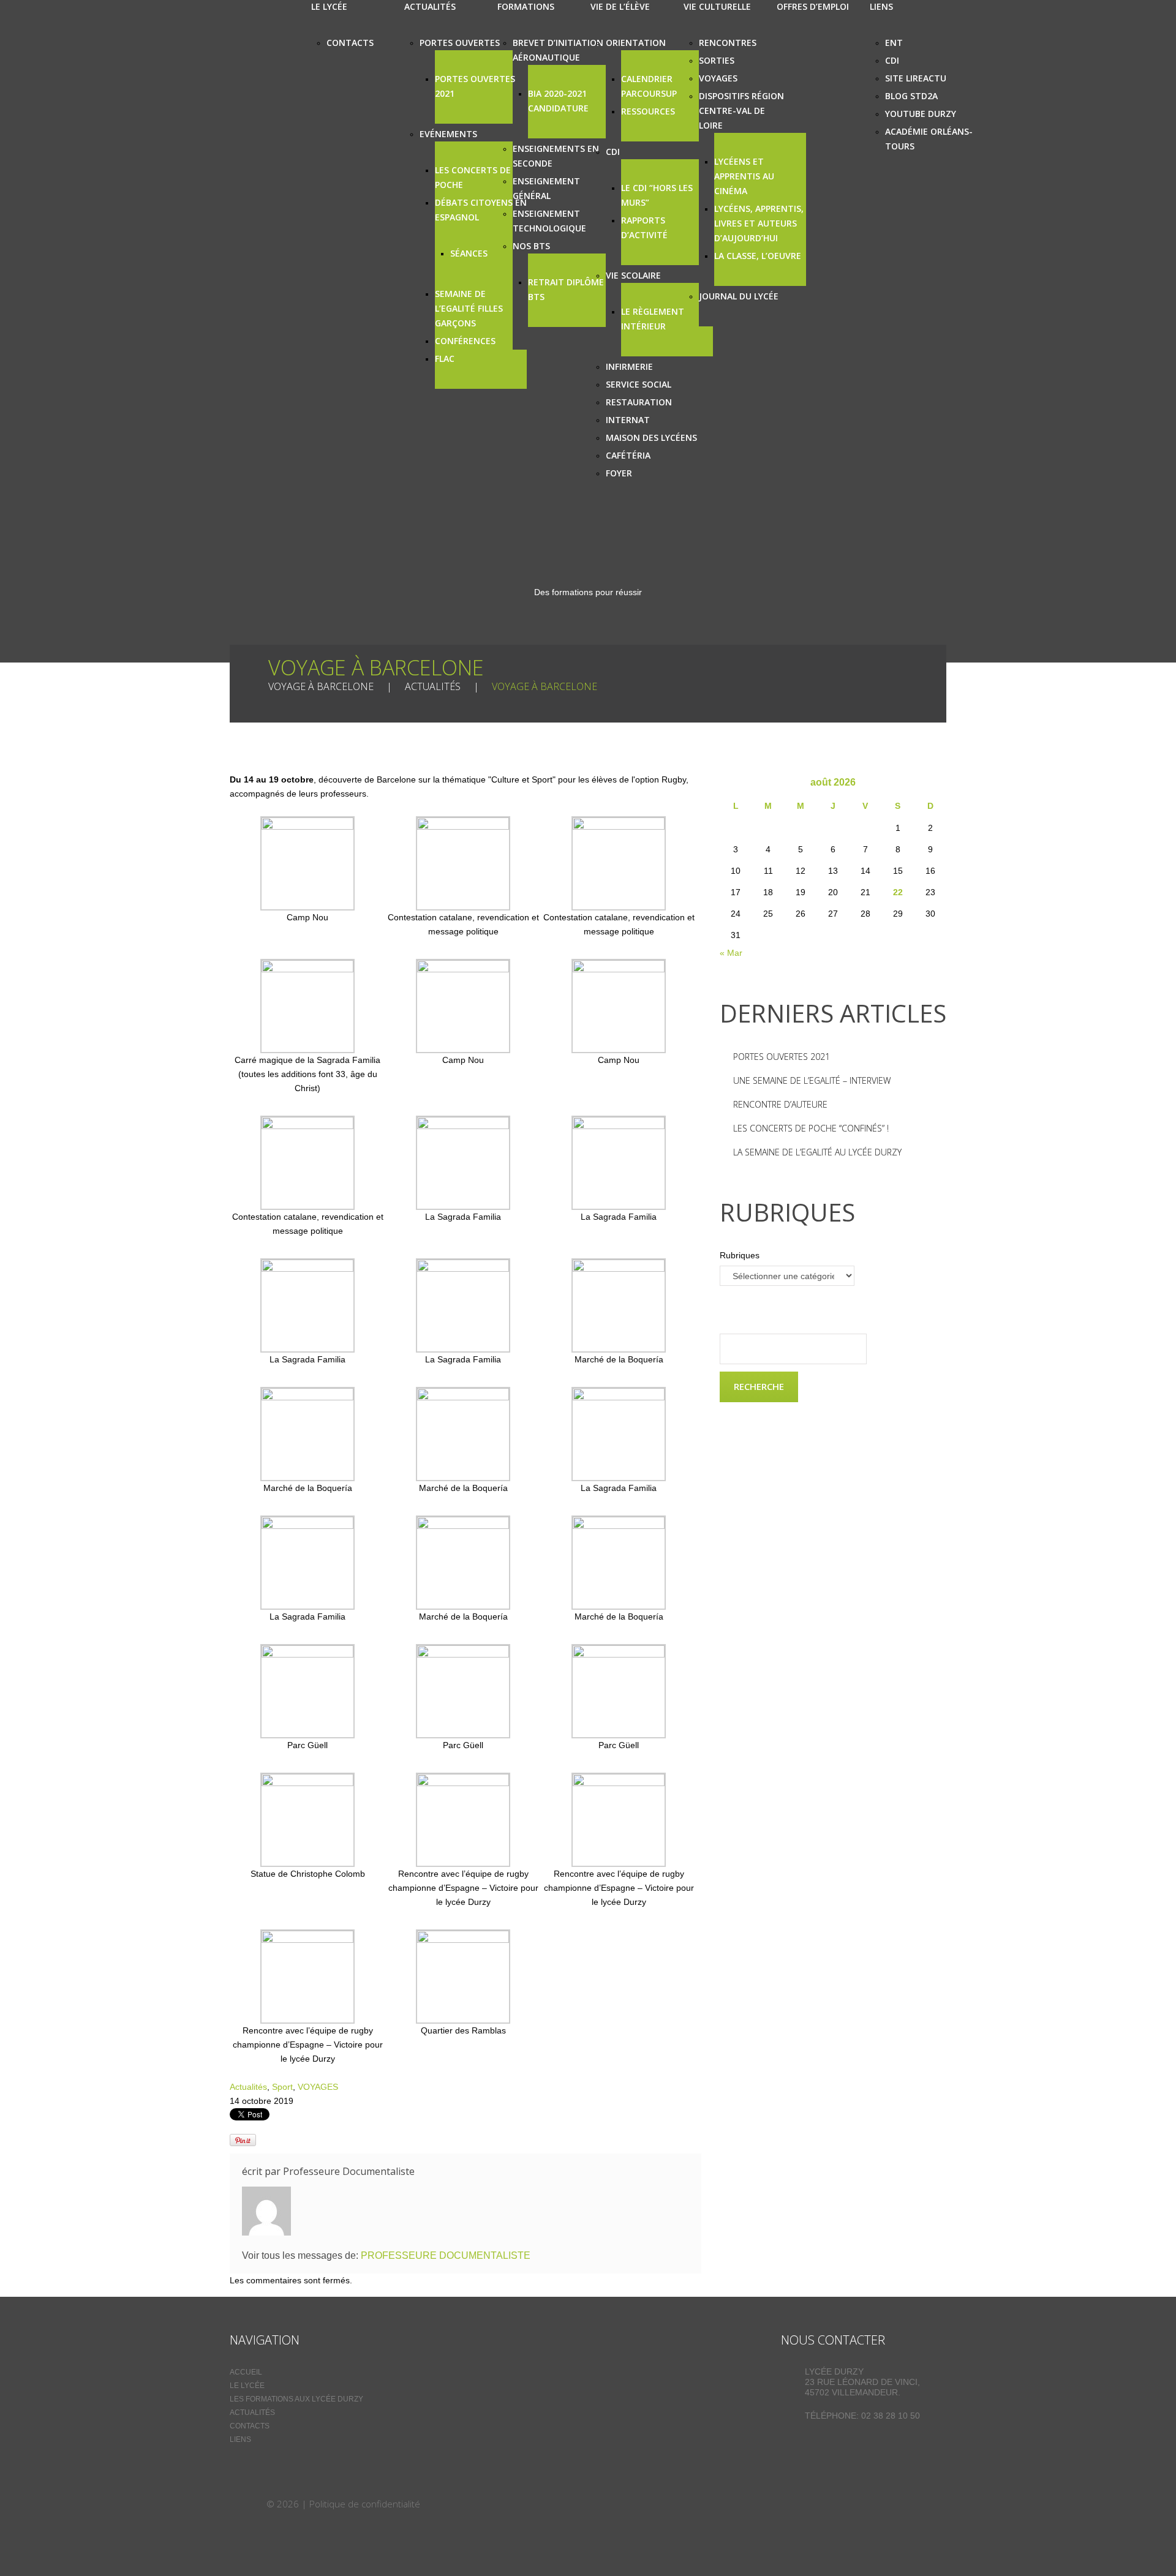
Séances (469, 253)
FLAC (445, 359)
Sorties (717, 60)
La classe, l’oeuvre (758, 256)
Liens (240, 2439)
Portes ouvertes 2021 (782, 1057)
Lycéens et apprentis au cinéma (744, 176)
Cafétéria (628, 455)
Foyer (619, 473)
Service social (639, 384)
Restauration (639, 402)
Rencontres (728, 43)
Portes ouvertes (460, 43)
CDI (613, 152)
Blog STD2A (911, 96)
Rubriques (740, 1255)
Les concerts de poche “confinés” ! (811, 1128)
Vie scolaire (633, 275)
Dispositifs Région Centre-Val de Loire (741, 111)
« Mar (731, 953)
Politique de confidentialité (365, 2504)
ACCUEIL (246, 2372)
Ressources (648, 111)
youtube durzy (921, 114)
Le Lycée (247, 2386)
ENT (894, 43)
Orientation (636, 43)
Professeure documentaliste (349, 2171)
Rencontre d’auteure (780, 1104)
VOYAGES (318, 2087)
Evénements (448, 134)
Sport (282, 2087)
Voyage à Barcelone (321, 686)
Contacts (350, 43)
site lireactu (916, 78)
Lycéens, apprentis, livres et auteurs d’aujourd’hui (759, 223)
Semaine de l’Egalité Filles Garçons (469, 308)
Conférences (465, 341)
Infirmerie (629, 366)
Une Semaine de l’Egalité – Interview (812, 1080)
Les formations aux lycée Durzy (296, 2399)
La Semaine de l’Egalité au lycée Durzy (817, 1152)
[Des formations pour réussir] (247, 2504)
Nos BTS (531, 246)
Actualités (433, 686)
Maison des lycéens (651, 437)
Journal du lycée (739, 296)
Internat (628, 420)
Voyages (718, 78)
